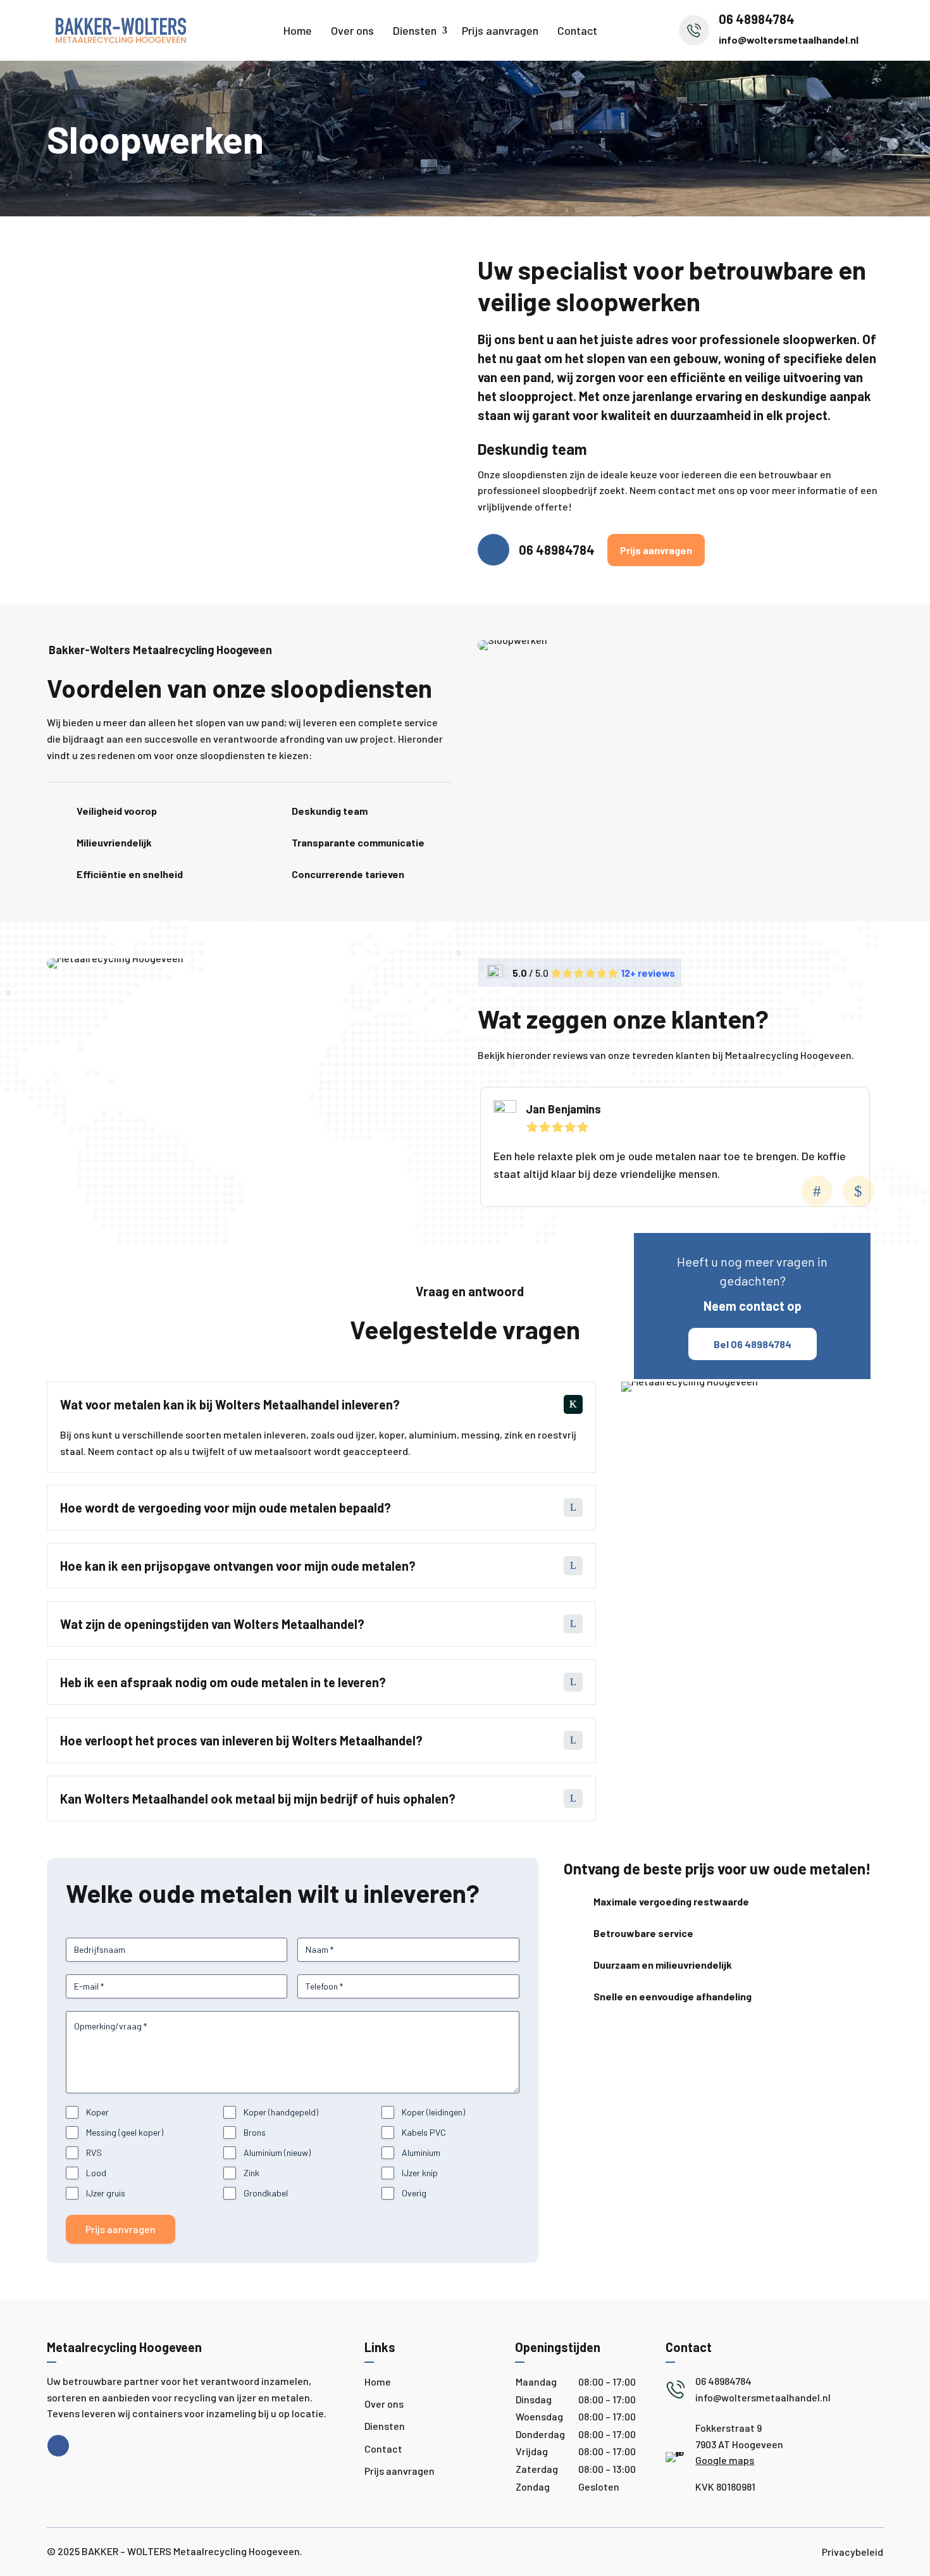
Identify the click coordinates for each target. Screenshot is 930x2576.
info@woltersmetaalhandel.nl (789, 40)
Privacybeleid (852, 2552)
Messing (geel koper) (125, 2132)
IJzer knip (420, 2173)
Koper (97, 2112)
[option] (675, 1147)
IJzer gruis (106, 2193)
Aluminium (421, 2152)
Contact (577, 30)
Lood (96, 2173)
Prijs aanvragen (500, 30)
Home (298, 30)
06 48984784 (557, 550)
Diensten (415, 30)
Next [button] (859, 1191)
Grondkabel (266, 2193)
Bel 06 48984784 (753, 1344)
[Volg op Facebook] (58, 2446)
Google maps (725, 2460)
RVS (94, 2152)
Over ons (352, 30)
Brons (255, 2132)
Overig (414, 2193)
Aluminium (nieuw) (277, 2152)
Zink (251, 2173)
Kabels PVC (424, 2132)
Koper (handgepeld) (281, 2112)
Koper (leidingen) (433, 2112)
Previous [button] (817, 1191)
